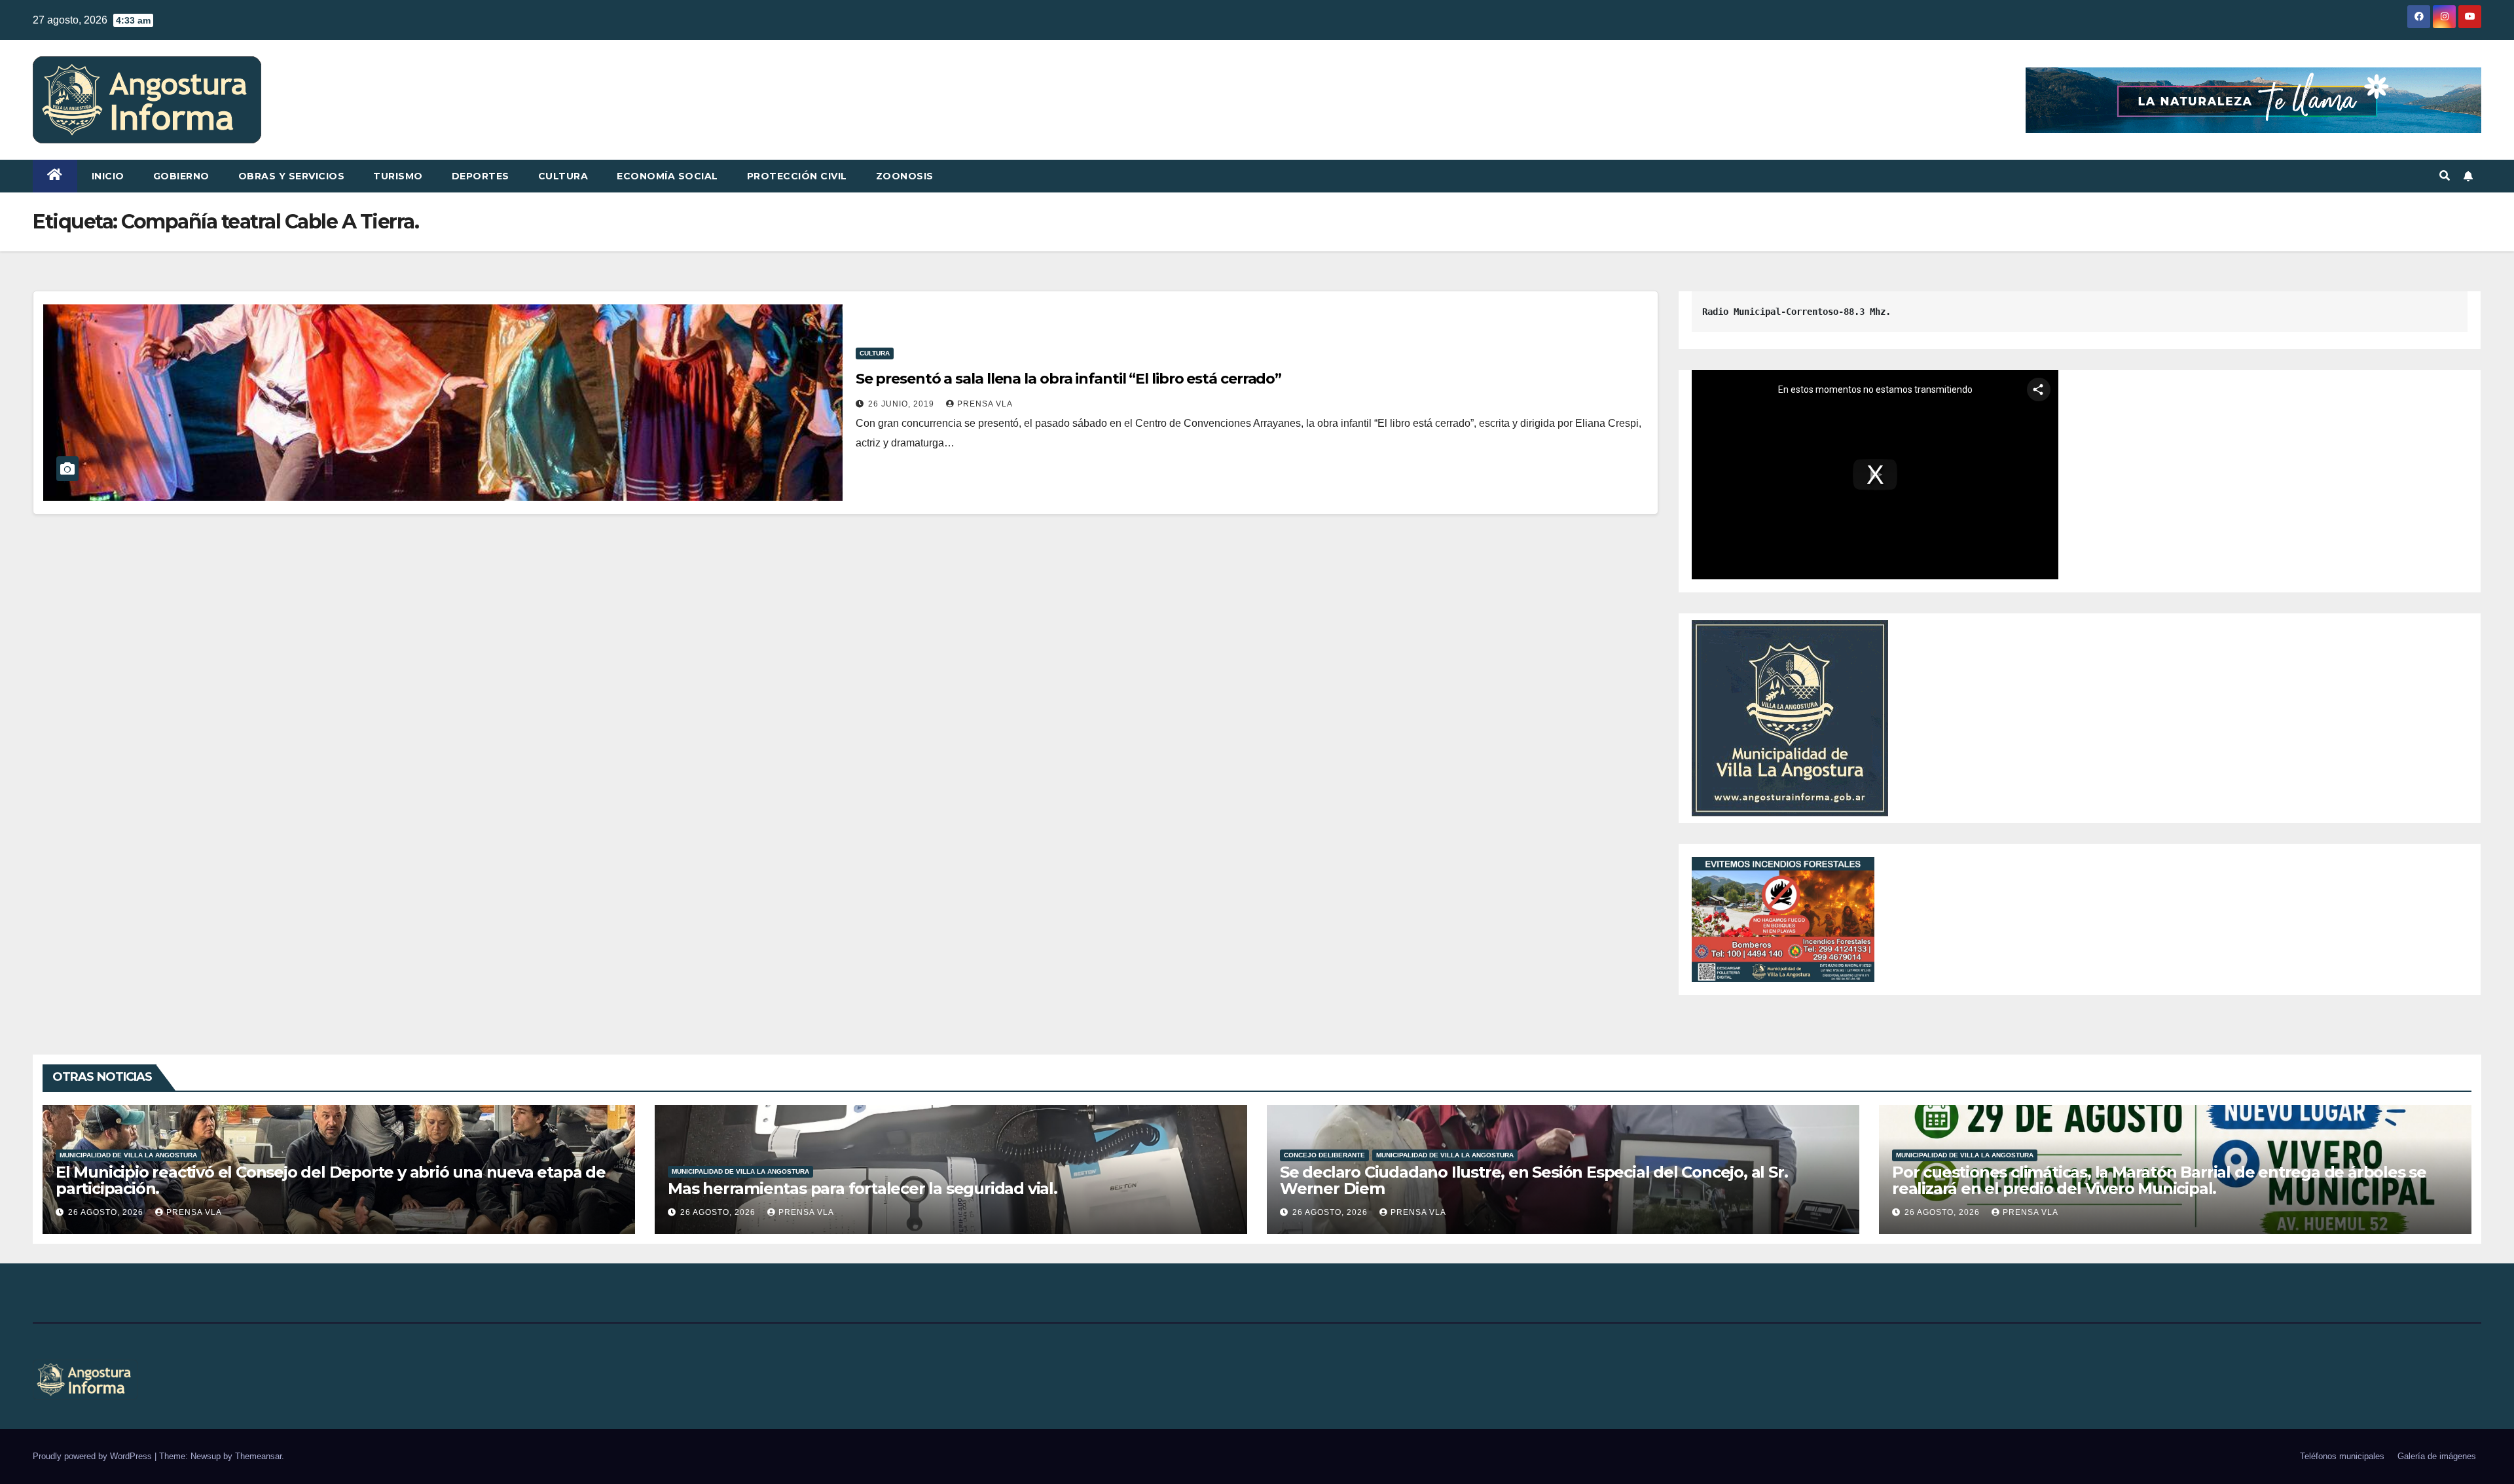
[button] (2445, 176)
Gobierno (181, 176)
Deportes (481, 176)
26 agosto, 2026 (107, 1212)
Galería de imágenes (2437, 1456)
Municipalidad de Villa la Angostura (128, 1155)
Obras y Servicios (292, 176)
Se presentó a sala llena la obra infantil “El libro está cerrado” (1069, 379)
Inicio (108, 176)
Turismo (398, 176)
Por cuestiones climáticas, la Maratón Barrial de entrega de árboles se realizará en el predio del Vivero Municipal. (2159, 1180)
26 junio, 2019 (902, 404)
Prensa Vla (985, 404)
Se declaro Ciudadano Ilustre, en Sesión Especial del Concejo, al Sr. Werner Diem (1534, 1180)
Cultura (563, 176)
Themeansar (258, 1456)
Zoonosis (905, 176)
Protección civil (797, 176)
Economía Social (667, 176)
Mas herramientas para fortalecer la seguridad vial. (863, 1188)
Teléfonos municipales (2342, 1456)
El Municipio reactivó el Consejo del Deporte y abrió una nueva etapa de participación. (331, 1180)
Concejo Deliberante (1324, 1155)
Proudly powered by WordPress (94, 1456)
